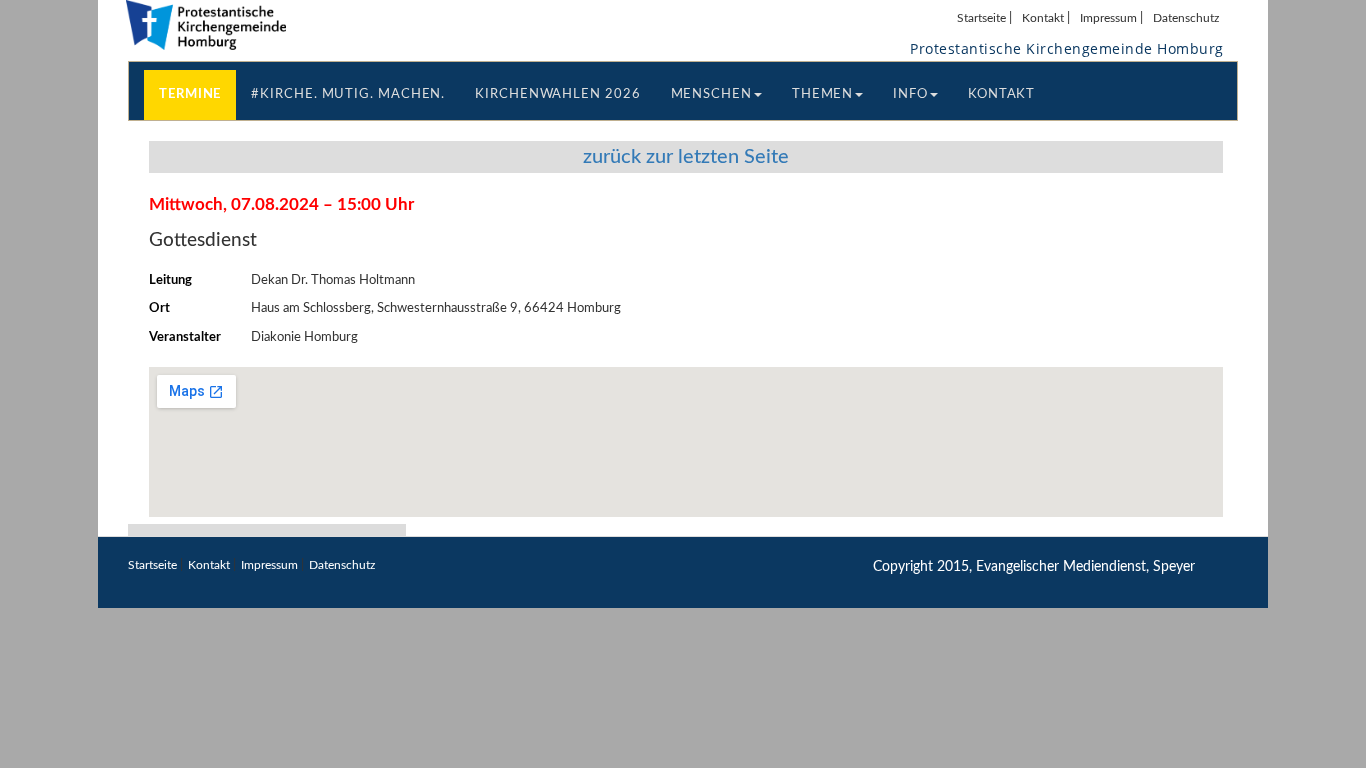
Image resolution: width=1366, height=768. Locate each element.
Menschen (711, 94)
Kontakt (1043, 18)
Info (910, 94)
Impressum (1108, 18)
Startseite (981, 18)
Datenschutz (1186, 18)
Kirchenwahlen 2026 (557, 94)
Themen (822, 94)
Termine (190, 94)
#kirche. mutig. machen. (348, 94)
